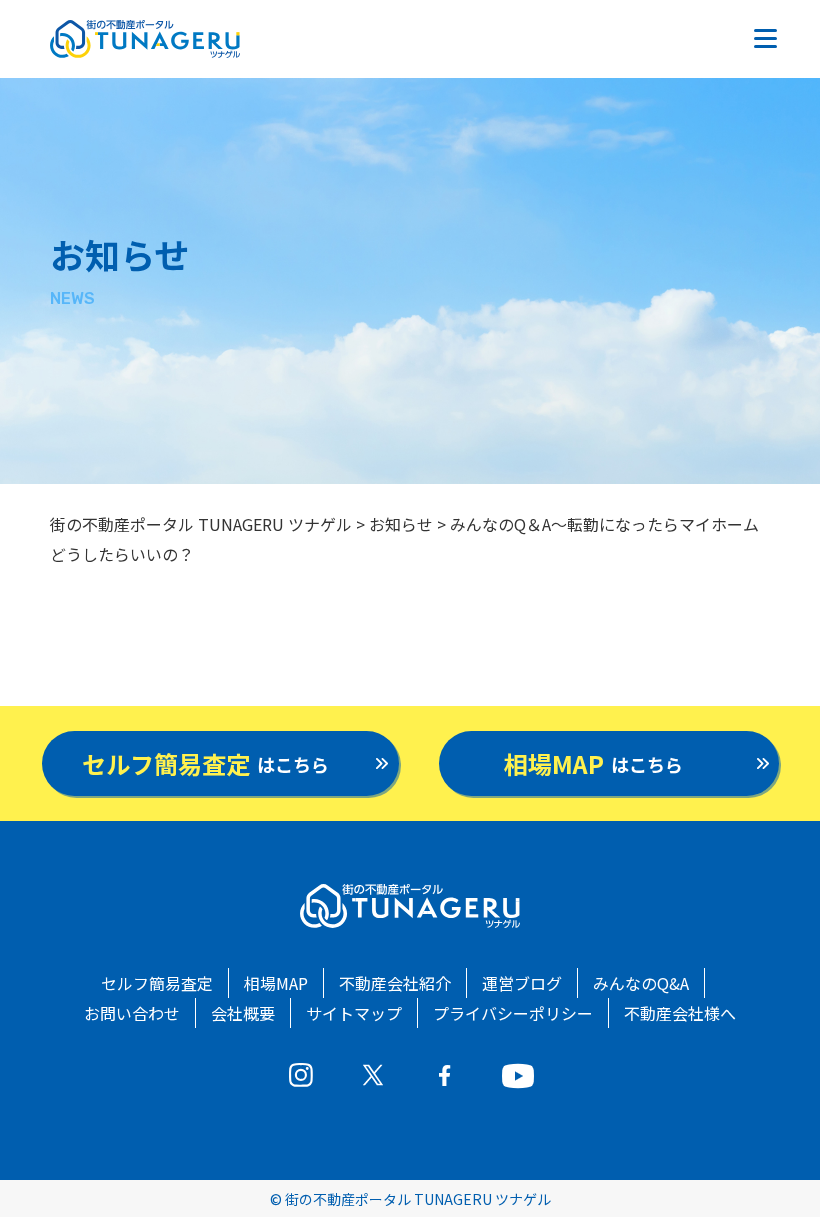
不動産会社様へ (680, 1013)
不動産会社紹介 (395, 983)
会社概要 (243, 1013)
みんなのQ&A (641, 983)
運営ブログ (522, 983)
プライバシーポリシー (513, 1013)
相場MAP (276, 983)
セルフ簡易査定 (157, 983)
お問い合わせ (132, 1013)
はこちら (205, 763)
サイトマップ (354, 1013)
